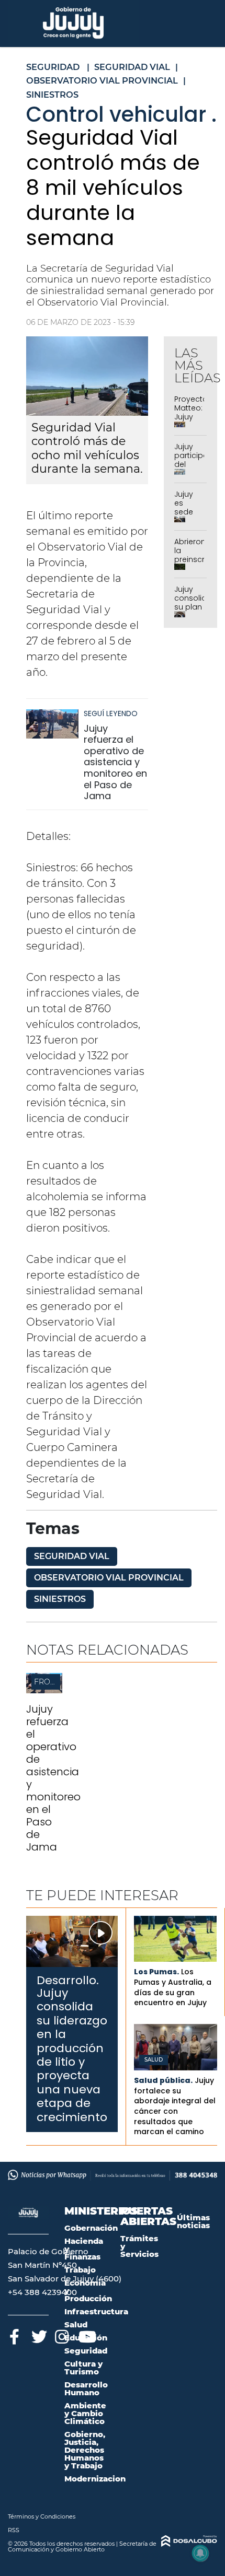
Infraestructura (96, 2311)
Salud (154, 2060)
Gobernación (91, 2228)
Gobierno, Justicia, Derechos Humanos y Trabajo (85, 2450)
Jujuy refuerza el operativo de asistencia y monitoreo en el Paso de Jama (115, 762)
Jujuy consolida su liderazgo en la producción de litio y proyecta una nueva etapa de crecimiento (72, 2055)
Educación (86, 2338)
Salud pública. (163, 2080)
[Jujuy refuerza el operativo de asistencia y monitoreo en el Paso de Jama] (52, 729)
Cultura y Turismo (83, 2368)
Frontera (55, 1682)
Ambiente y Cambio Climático (85, 2413)
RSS (14, 2530)
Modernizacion (95, 2479)
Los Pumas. (156, 1972)
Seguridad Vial (72, 1556)
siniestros (60, 1599)
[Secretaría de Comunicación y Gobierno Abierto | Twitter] (38, 2335)
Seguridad (86, 2351)
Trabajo (80, 2270)
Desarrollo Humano (86, 2388)
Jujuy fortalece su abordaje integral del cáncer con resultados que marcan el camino (175, 2106)
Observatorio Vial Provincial (109, 1578)
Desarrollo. (68, 1980)
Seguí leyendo (111, 713)
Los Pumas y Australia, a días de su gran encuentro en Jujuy (173, 1987)
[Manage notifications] (200, 2553)
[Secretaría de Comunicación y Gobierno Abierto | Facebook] (14, 2335)
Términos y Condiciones (42, 2516)
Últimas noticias (193, 2221)
